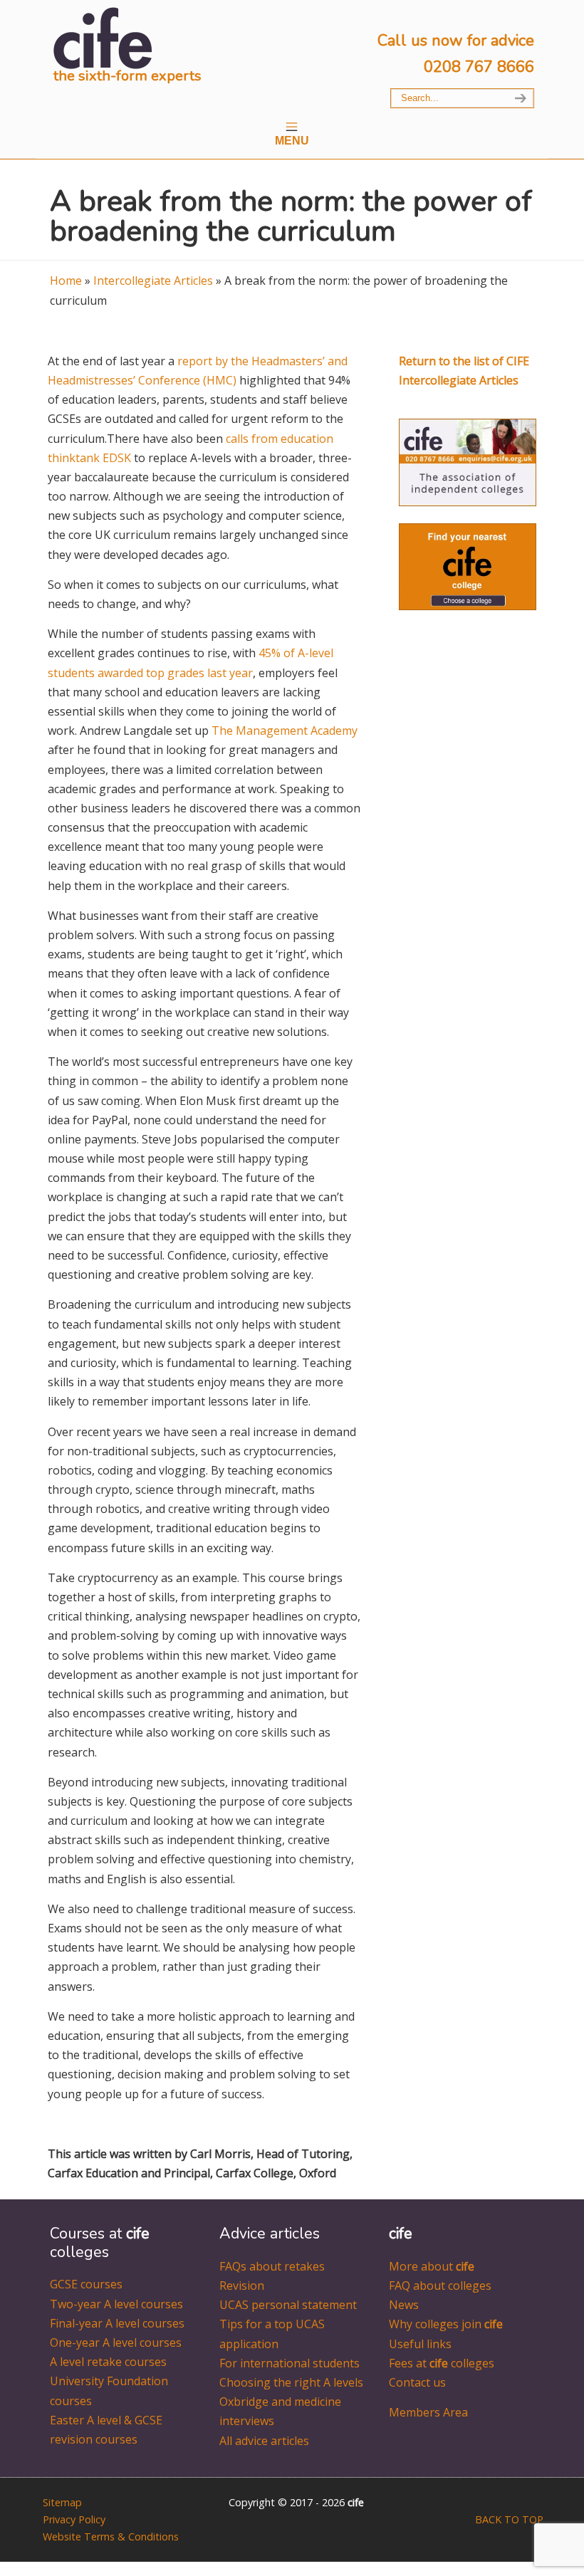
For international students (290, 2363)
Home (66, 281)
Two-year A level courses (116, 2304)
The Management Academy (285, 731)
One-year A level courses (116, 2342)
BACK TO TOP (509, 2519)
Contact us (417, 2382)
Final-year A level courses (117, 2323)
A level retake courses (108, 2362)
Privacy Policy (74, 2519)
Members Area (428, 2412)
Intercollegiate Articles (153, 281)
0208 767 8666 (479, 67)
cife (103, 37)
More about (432, 2266)
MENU (292, 141)
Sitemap (62, 2502)
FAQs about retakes (272, 2266)
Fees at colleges (442, 2363)
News (404, 2305)
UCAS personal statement (288, 2305)
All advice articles (264, 2441)
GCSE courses (86, 2284)
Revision (242, 2286)
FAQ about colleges (440, 2286)
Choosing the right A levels (291, 2382)
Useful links (420, 2344)
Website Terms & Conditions (111, 2536)
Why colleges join (446, 2324)
